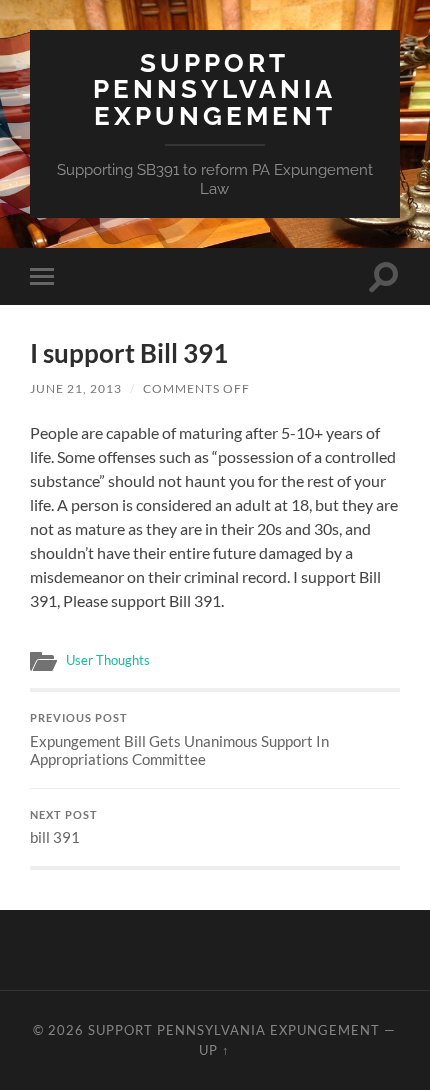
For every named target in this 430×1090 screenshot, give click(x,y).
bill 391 (64, 828)
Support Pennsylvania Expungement (214, 89)
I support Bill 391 (129, 353)
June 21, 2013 (76, 388)
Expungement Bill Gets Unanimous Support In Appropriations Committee (179, 740)
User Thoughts (108, 660)
